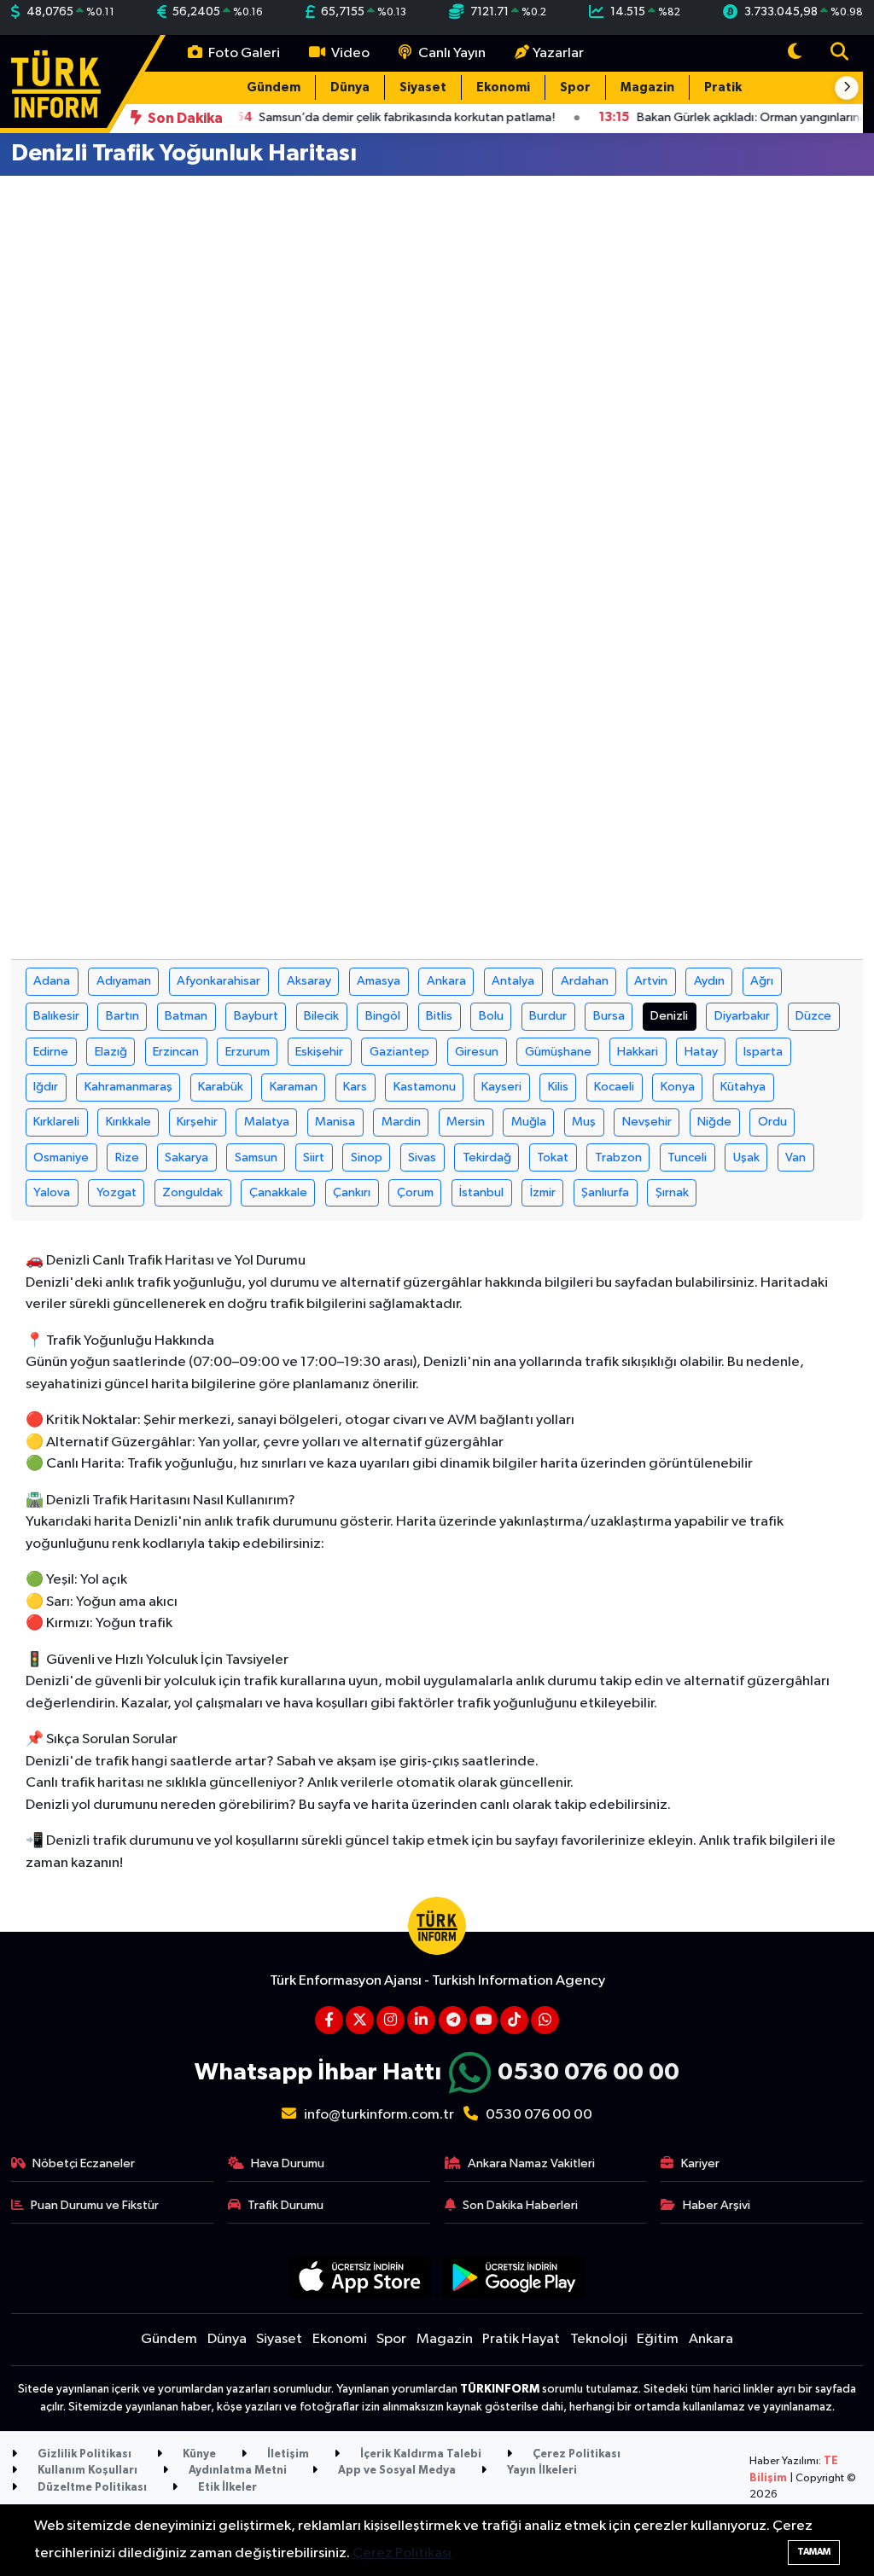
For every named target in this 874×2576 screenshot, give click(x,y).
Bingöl (383, 1016)
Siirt (314, 1157)
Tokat (553, 1157)
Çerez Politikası (575, 2454)
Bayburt (256, 1016)
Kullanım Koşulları (86, 2471)
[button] (847, 88)
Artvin (651, 981)
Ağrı (762, 981)
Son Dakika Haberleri (520, 2205)
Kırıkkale (128, 1122)
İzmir (543, 1192)
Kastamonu (425, 1087)
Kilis (558, 1087)
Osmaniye (61, 1157)
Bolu (491, 1016)
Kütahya (743, 1087)
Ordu (772, 1122)
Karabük (221, 1087)
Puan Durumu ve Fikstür (95, 2205)
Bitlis (439, 1016)
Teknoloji (599, 2339)
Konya (678, 1087)
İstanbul (481, 1192)
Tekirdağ (487, 1157)
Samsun (256, 1157)
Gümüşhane (558, 1052)
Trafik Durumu (286, 2205)
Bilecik (321, 1016)
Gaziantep (399, 1052)
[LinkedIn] (421, 2020)
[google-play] (514, 2277)
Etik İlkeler (226, 2488)
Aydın (709, 981)
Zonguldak (192, 1192)
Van (795, 1157)
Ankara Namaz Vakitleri (531, 2163)
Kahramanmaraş (128, 1087)
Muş (584, 1122)
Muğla (529, 1122)
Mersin (466, 1122)
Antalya (513, 981)
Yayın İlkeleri (541, 2471)
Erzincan (176, 1052)
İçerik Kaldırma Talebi (420, 2454)
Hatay (701, 1052)
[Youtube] (484, 2020)
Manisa (335, 1122)
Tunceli (687, 1157)
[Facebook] (329, 2020)
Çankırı (352, 1192)
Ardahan (585, 981)
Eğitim (658, 2339)
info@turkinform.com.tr (379, 2115)
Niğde (714, 1122)
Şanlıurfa (605, 1192)
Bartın (122, 1016)
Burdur (548, 1016)
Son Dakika (184, 118)
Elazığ (111, 1052)
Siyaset (423, 87)
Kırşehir (197, 1122)
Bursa (609, 1016)
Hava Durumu (288, 2163)
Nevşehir (647, 1122)
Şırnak (672, 1192)
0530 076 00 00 (588, 2073)
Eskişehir (319, 1052)
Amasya (379, 981)
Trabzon (618, 1157)
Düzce (813, 1016)
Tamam (814, 2552)
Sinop (367, 1157)
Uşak (746, 1157)
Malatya (267, 1122)
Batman (186, 1016)
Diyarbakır (742, 1016)
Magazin (647, 87)
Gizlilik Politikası (83, 2454)
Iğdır (46, 1087)
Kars (355, 1087)
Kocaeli (614, 1087)
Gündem (274, 87)
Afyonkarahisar (218, 981)
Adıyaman (124, 981)
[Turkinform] (56, 83)
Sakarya (186, 1157)
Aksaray (309, 981)
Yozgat (117, 1192)
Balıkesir (56, 1016)
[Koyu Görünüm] (795, 53)
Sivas (422, 1157)
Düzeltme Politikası (91, 2488)
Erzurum (248, 1052)
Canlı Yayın (451, 53)
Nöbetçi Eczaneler (84, 2163)
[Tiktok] (514, 2020)
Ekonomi (503, 87)
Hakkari (638, 1052)
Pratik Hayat (743, 87)
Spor (575, 87)
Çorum (415, 1192)
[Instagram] (390, 2020)
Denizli (669, 1016)
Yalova (52, 1192)
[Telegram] (453, 2020)
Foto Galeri (243, 53)
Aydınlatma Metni (236, 2471)
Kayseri (501, 1087)
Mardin (401, 1122)
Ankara (446, 981)
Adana (52, 981)
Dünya (350, 87)
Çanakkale (278, 1192)
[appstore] (360, 2277)
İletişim (287, 2454)
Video (349, 53)
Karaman (294, 1087)
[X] (360, 2020)
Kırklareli (56, 1122)
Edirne (51, 1052)
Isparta (763, 1052)
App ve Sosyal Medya (396, 2471)
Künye (198, 2454)
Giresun (477, 1052)
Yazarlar (558, 53)
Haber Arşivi (717, 2205)
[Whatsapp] (545, 2020)
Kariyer (700, 2163)
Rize (127, 1157)
